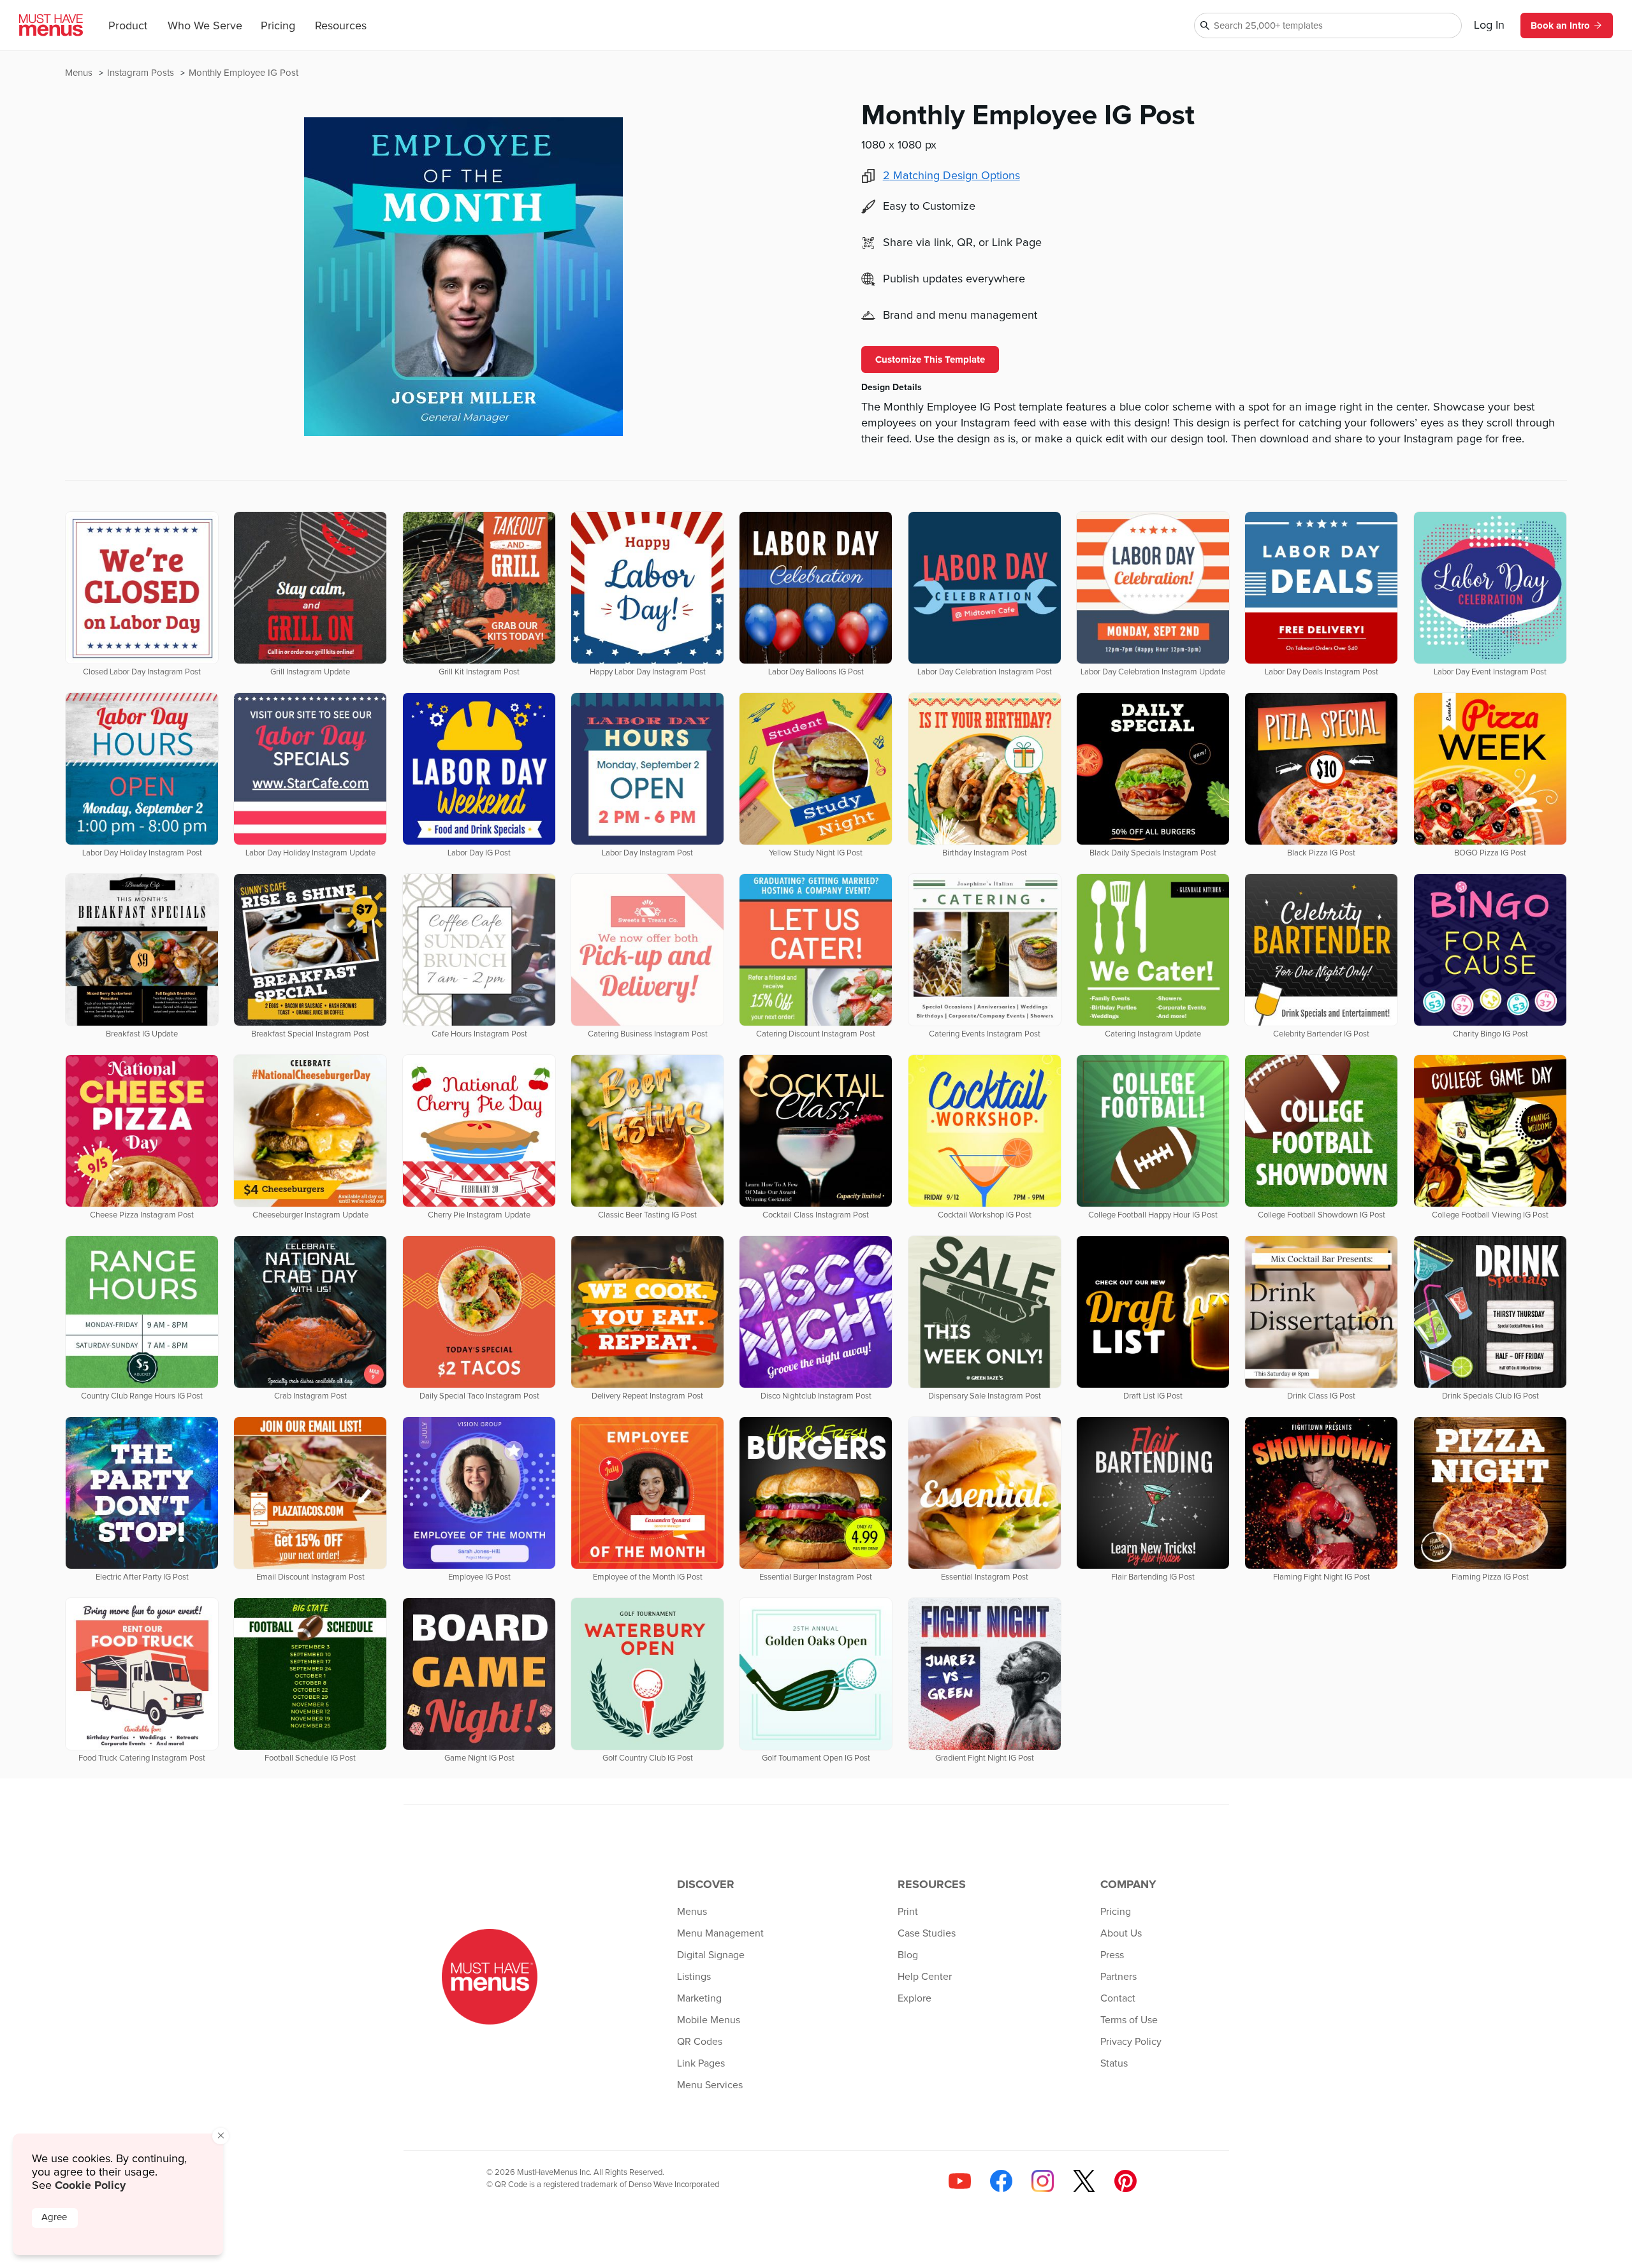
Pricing (278, 26)
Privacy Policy (1131, 2042)
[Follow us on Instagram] (1043, 2181)
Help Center (925, 1977)
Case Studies (927, 1933)
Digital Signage (711, 1955)
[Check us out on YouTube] (960, 2181)
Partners (1118, 1977)
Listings (694, 1977)
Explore (914, 1998)
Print (908, 1912)
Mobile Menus (709, 2020)
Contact (1118, 1998)
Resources (341, 26)
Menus (80, 73)
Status (1114, 2063)
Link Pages (701, 2063)
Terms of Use (1129, 2020)
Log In (1489, 25)
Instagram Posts (142, 73)
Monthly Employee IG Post (244, 73)
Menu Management (720, 1933)
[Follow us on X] (1084, 2181)
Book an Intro (1560, 25)
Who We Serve (205, 26)
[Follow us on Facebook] (1001, 2181)
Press (1112, 1955)
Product (128, 26)
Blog (908, 1955)
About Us (1121, 1933)
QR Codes (700, 2042)
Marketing (699, 1998)
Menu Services (710, 2085)
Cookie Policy (90, 2185)
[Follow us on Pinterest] (1126, 2181)
